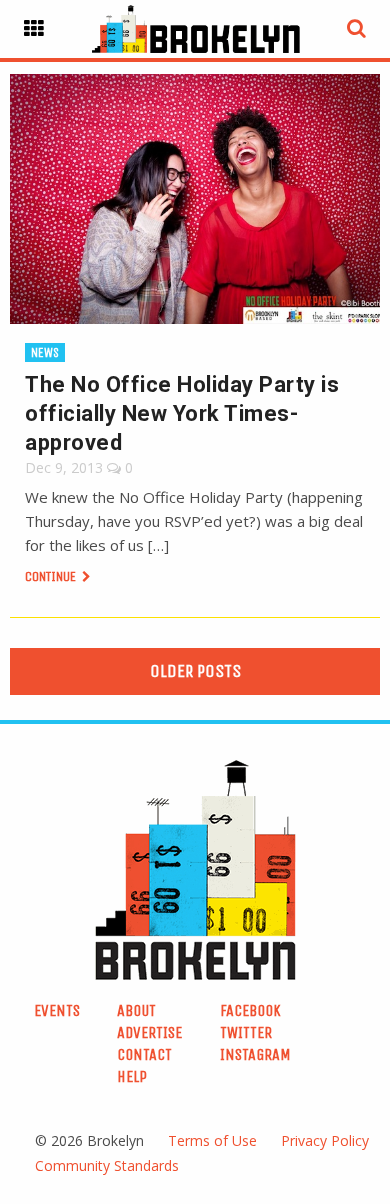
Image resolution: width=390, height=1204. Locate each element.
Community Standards (107, 1165)
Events (57, 1010)
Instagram (255, 1054)
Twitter (246, 1032)
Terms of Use (212, 1140)
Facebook (250, 1010)
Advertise (149, 1032)
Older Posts (195, 671)
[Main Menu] (34, 29)
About (136, 1010)
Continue (52, 576)
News (45, 352)
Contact (144, 1054)
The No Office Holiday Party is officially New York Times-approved (182, 413)
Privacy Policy (325, 1140)
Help (132, 1076)
